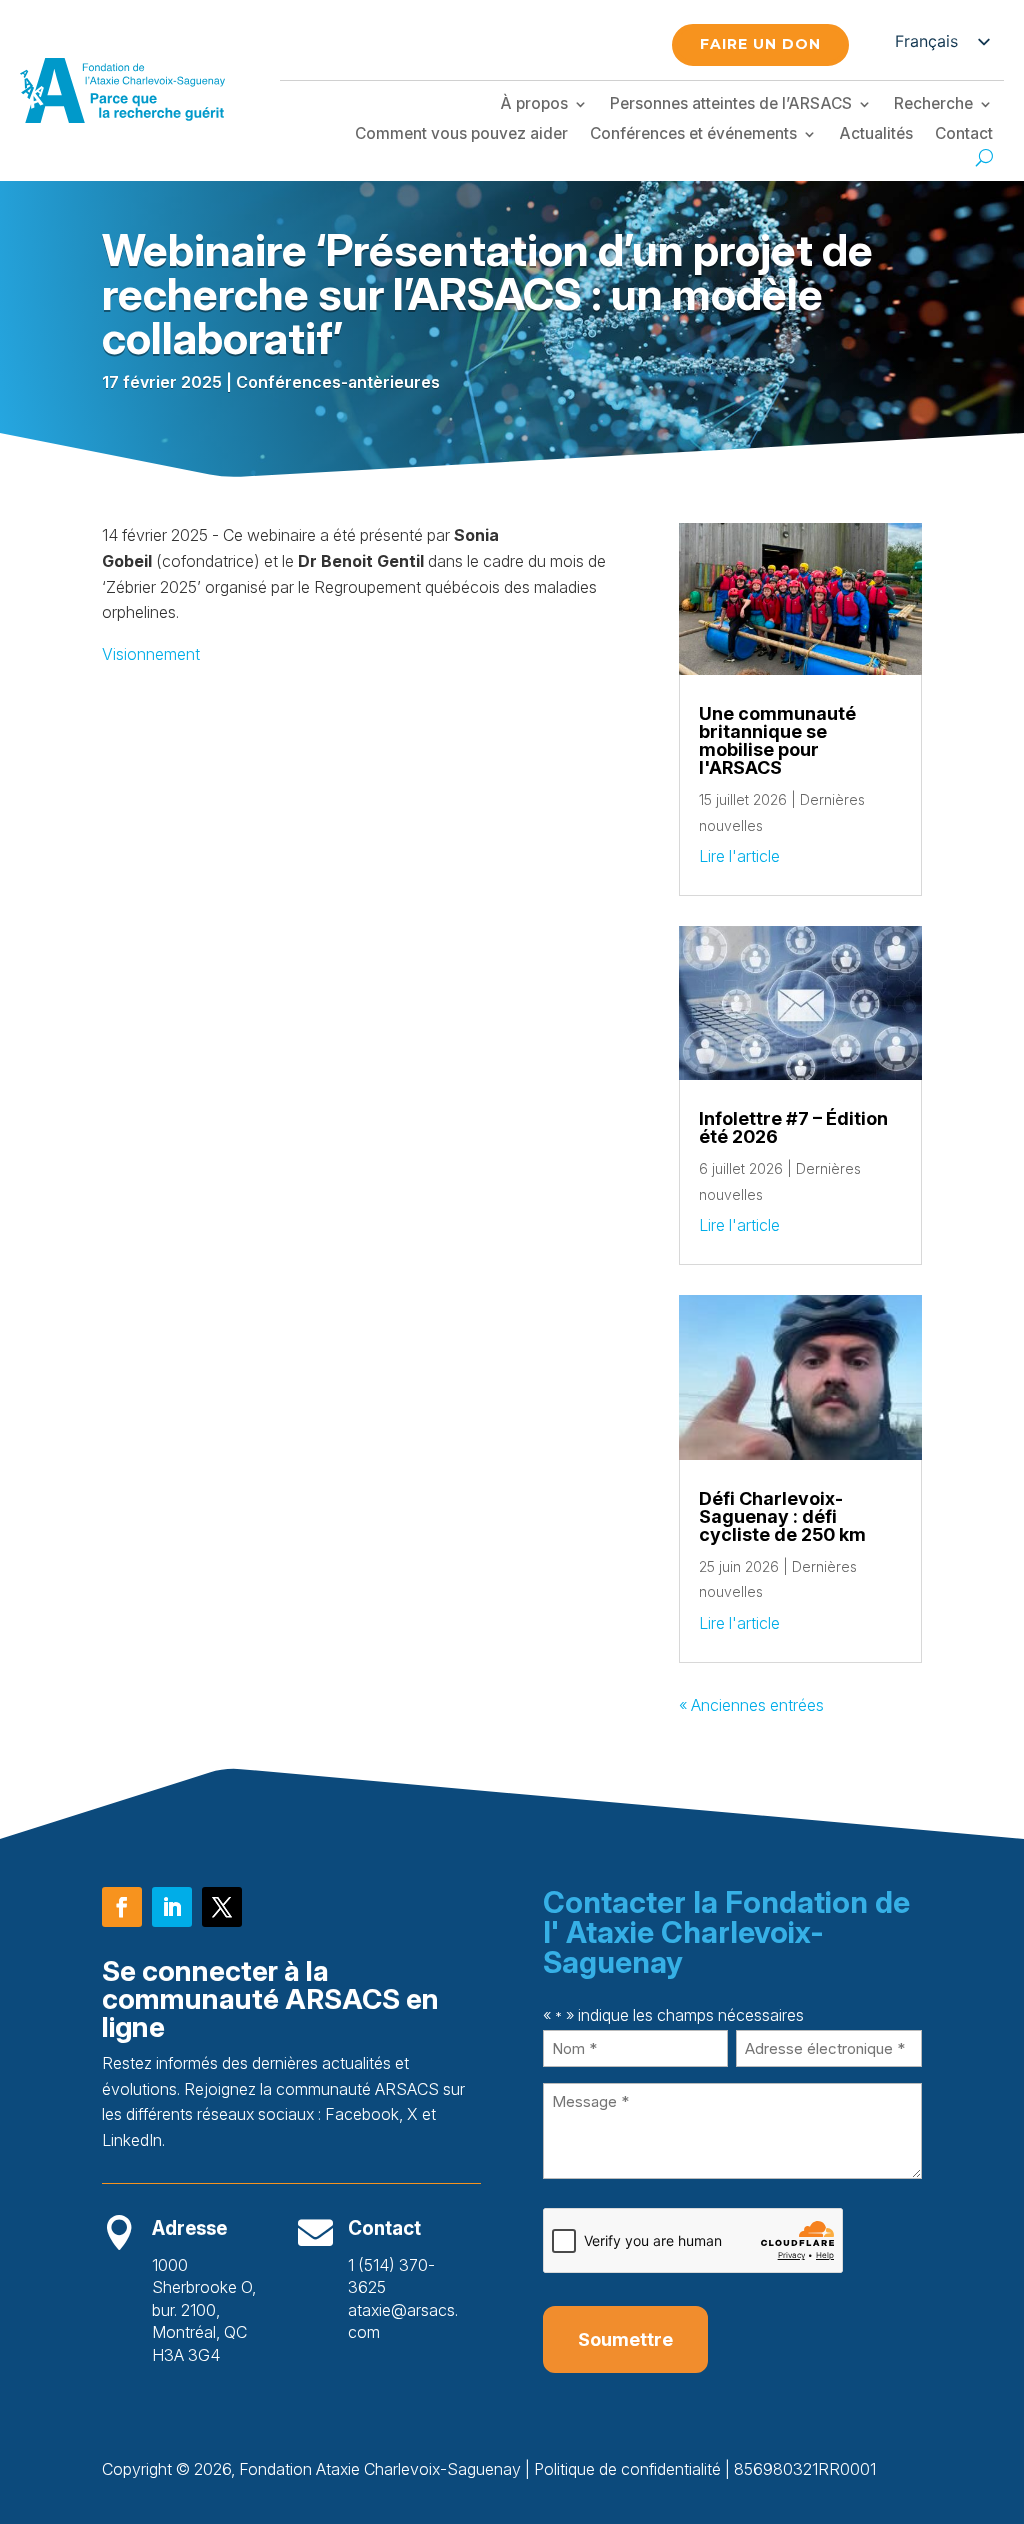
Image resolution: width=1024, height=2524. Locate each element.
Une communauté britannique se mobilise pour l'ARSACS (777, 740)
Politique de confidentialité (627, 2469)
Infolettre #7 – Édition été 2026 (793, 1127)
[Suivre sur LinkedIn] (172, 1907)
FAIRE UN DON (760, 44)
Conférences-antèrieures (338, 382)
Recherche (933, 105)
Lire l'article (739, 856)
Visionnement (151, 654)
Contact (964, 135)
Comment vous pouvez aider (461, 135)
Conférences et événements (693, 135)
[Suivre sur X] (222, 1907)
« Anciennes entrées (751, 1705)
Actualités (876, 135)
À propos (534, 105)
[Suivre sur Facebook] (122, 1907)
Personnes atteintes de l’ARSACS (731, 105)
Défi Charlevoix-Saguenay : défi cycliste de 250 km (782, 1516)
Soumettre (625, 2339)
